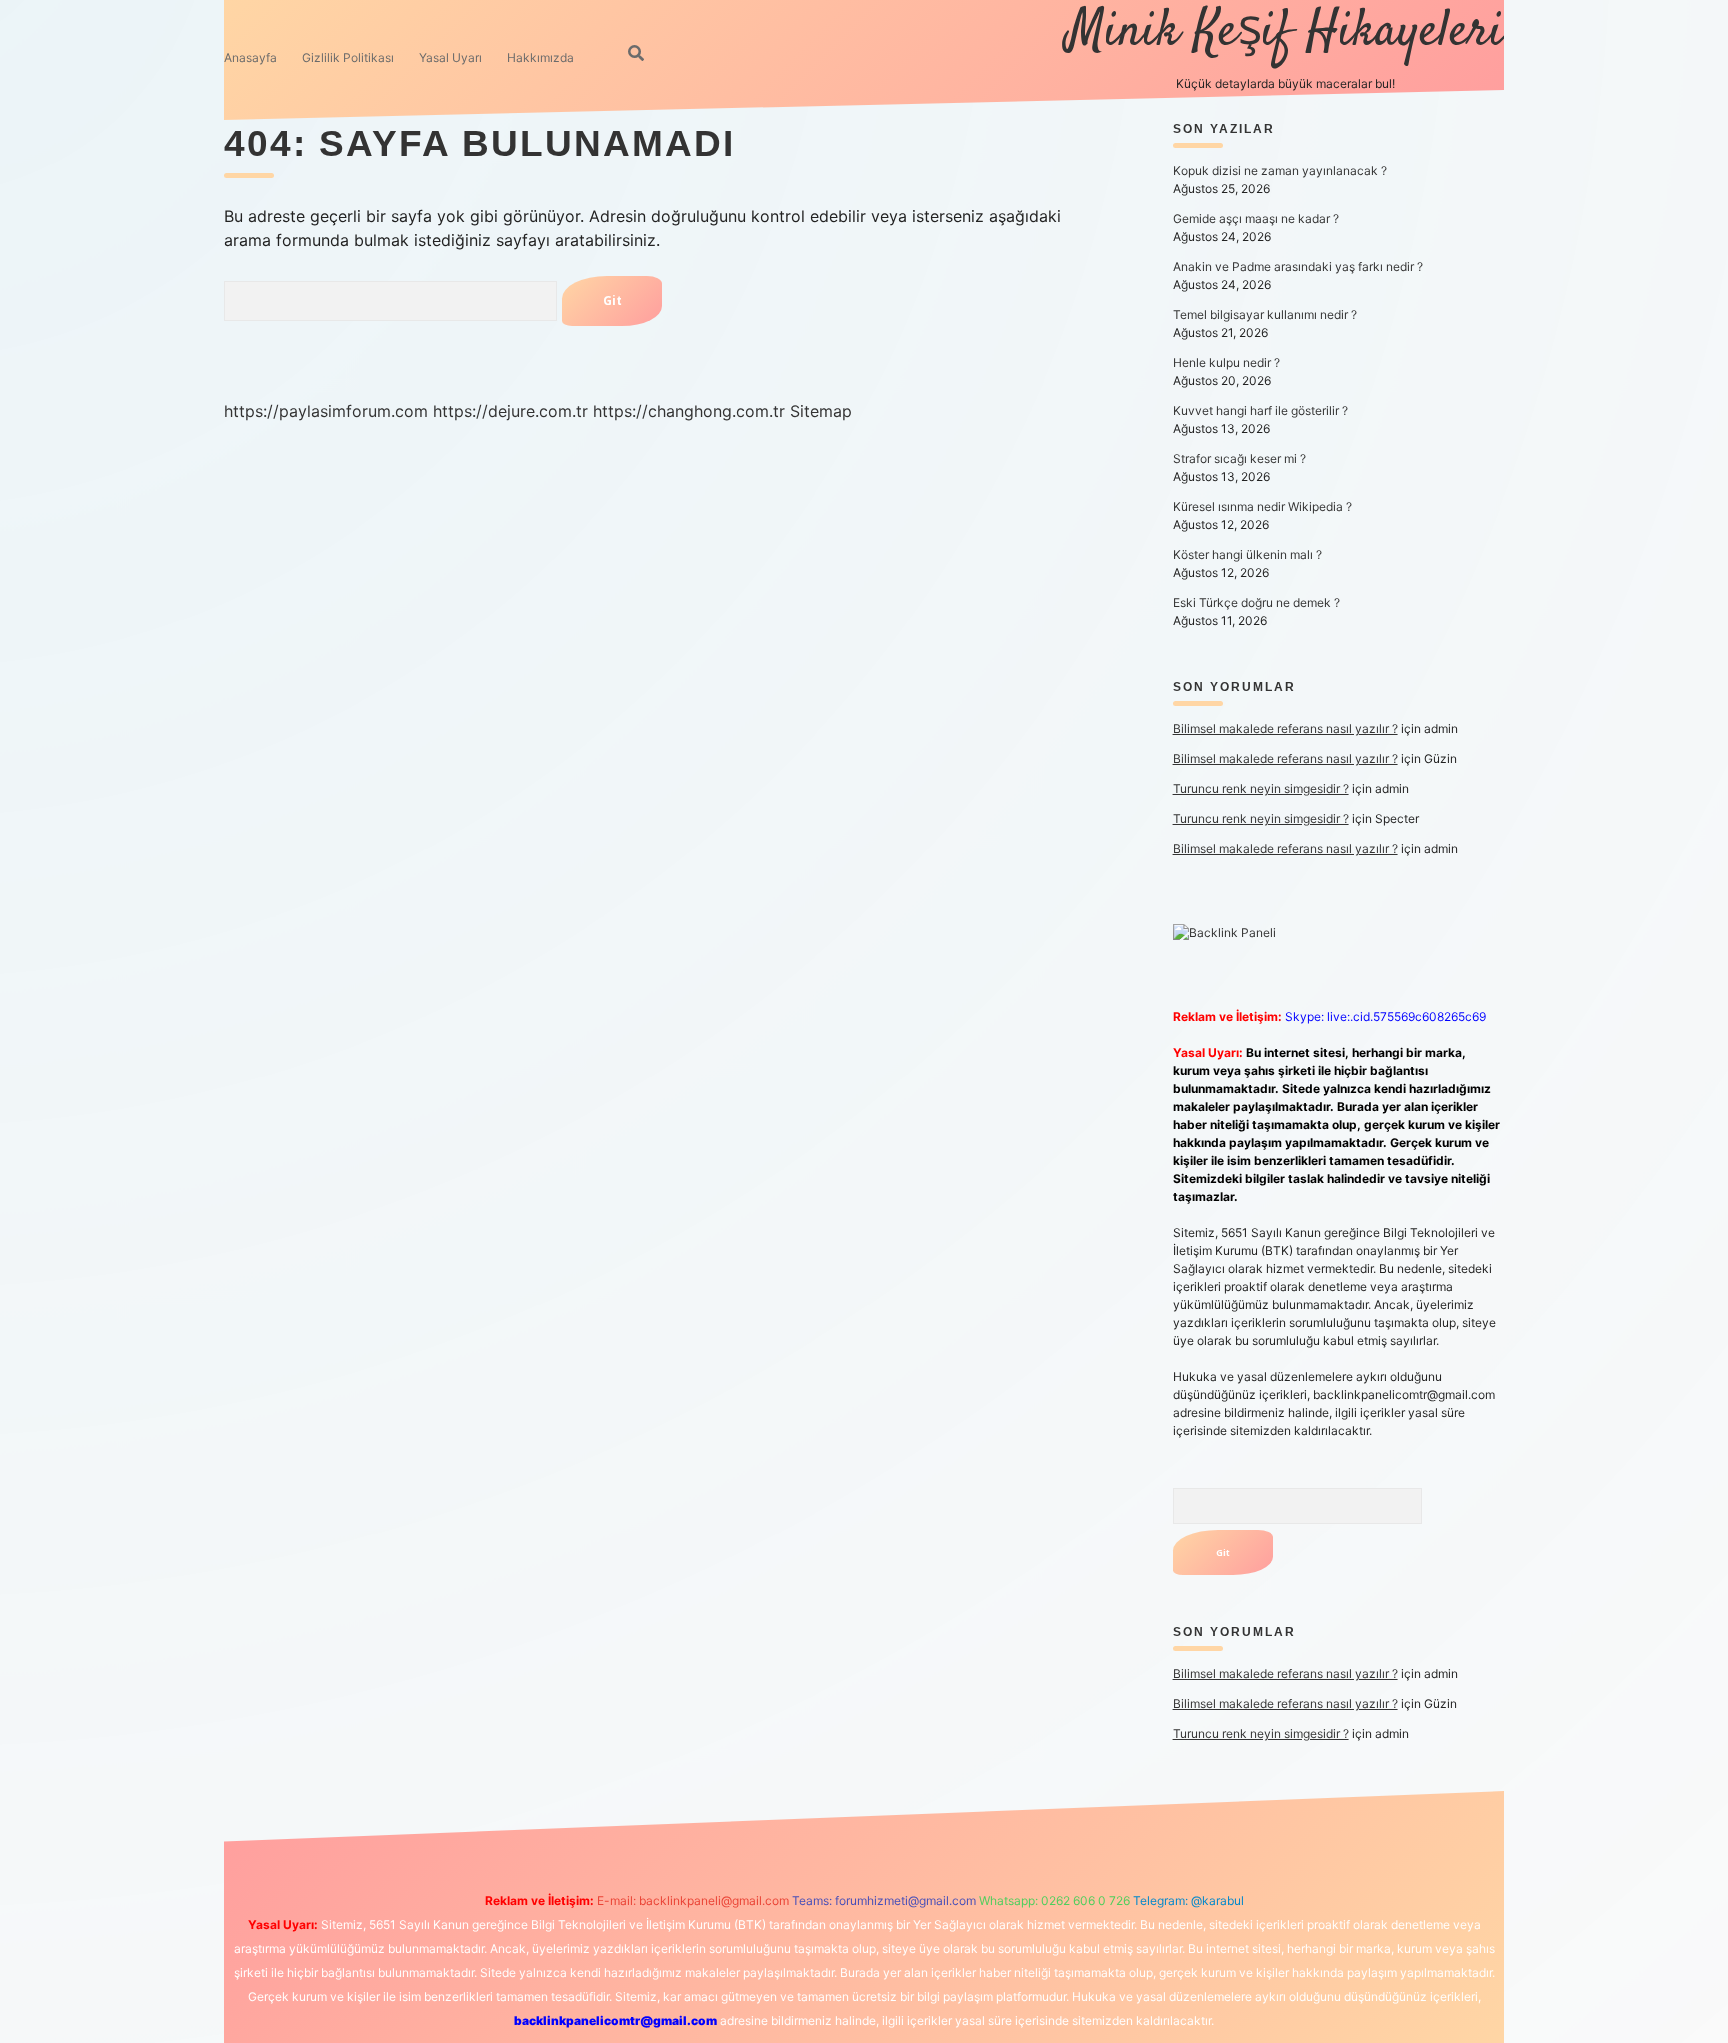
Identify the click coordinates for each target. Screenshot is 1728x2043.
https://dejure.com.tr (510, 411)
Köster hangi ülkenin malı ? (1247, 554)
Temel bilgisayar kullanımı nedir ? (1265, 314)
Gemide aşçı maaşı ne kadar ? (1256, 218)
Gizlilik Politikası (348, 57)
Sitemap (821, 411)
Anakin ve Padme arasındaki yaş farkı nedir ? (1298, 266)
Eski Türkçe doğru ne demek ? (1256, 602)
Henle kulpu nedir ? (1226, 362)
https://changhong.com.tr (689, 411)
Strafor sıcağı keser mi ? (1239, 458)
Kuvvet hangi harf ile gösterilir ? (1260, 410)
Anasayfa (250, 57)
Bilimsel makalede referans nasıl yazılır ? (1285, 728)
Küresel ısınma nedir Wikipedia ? (1262, 506)
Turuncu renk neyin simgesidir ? (1261, 788)
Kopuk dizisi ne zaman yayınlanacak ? (1280, 170)
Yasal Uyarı (450, 57)
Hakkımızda (540, 57)
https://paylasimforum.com (326, 411)
